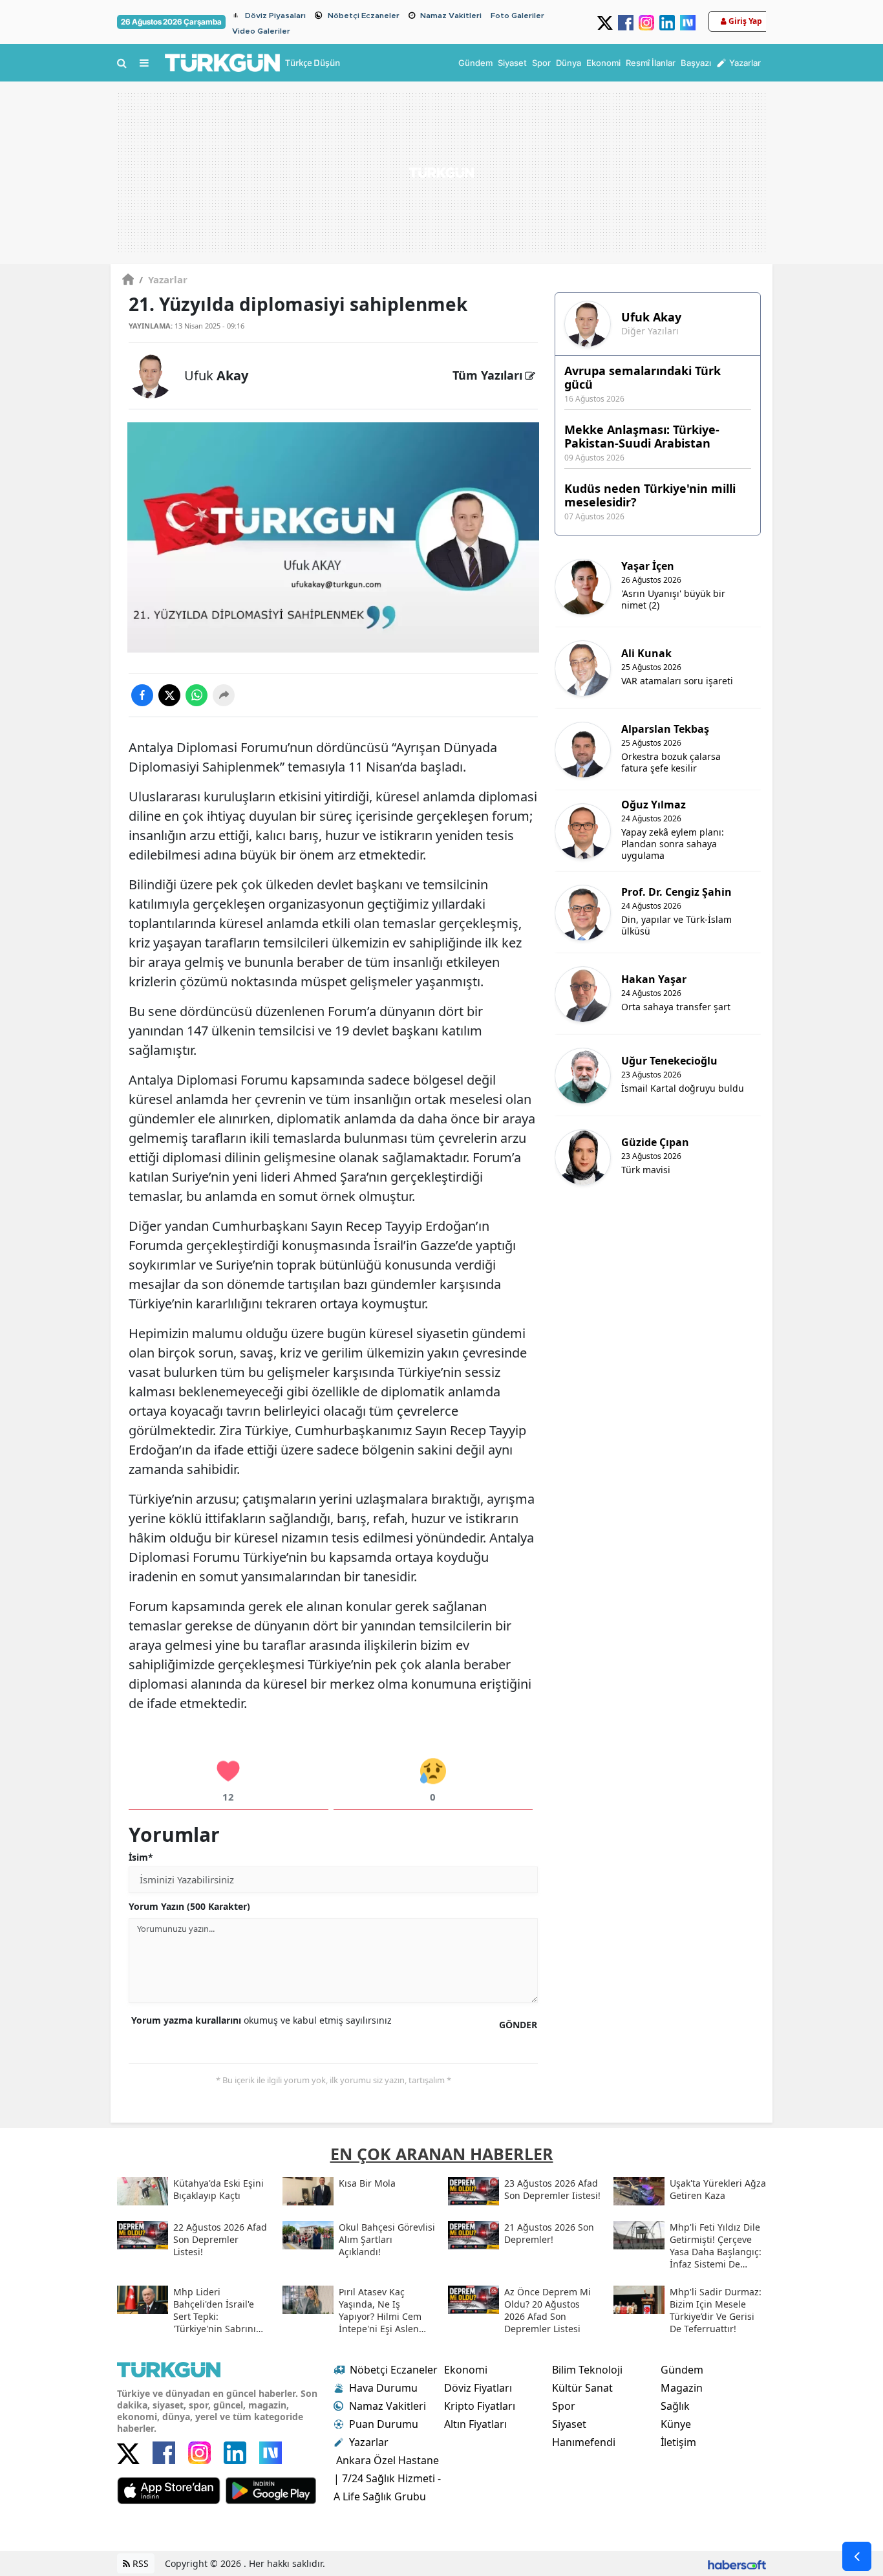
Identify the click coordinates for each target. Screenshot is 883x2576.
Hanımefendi (584, 2442)
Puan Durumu (384, 2424)
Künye (676, 2424)
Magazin (682, 2388)
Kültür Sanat (582, 2388)
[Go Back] (857, 2556)
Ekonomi (466, 2370)
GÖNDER (518, 2025)
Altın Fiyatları (475, 2424)
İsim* (141, 1857)
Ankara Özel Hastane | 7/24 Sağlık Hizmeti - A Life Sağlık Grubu (387, 2478)
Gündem (682, 2370)
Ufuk (216, 375)
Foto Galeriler (517, 16)
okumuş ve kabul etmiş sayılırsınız (261, 2020)
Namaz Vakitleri (451, 16)
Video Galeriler (261, 31)
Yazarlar (163, 279)
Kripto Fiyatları (480, 2406)
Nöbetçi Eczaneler (364, 16)
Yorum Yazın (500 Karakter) (189, 1906)
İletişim (678, 2442)
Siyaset (569, 2424)
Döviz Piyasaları (275, 16)
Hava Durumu (383, 2388)
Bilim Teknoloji (587, 2370)
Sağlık (675, 2406)
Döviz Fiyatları (478, 2388)
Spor (564, 2406)
